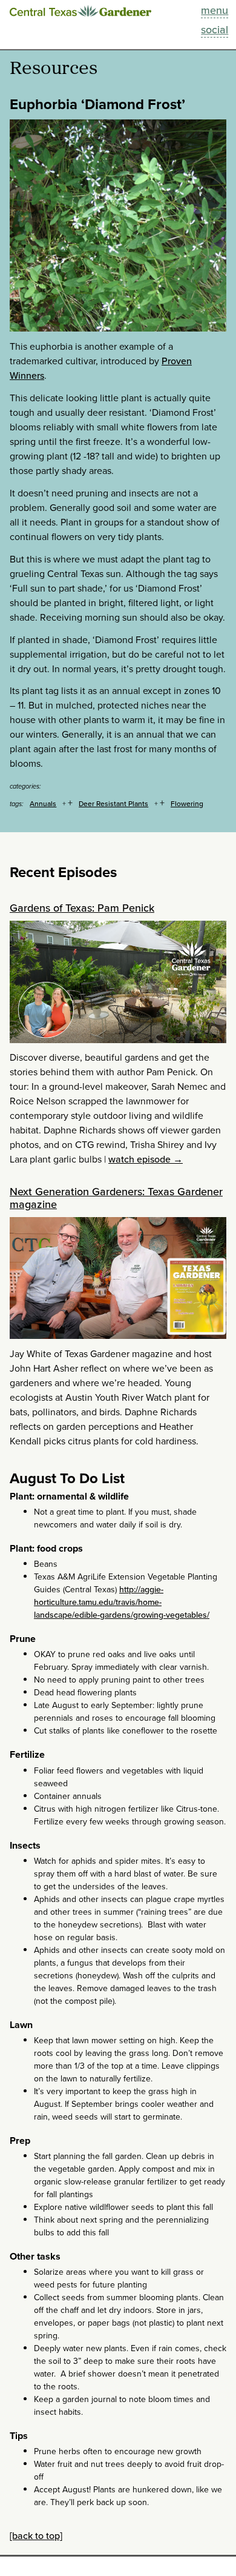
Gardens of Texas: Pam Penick (82, 908)
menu (215, 10)
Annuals (43, 803)
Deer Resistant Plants (113, 803)
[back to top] (36, 2535)
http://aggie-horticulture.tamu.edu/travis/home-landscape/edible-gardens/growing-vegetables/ (122, 1602)
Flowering (187, 803)
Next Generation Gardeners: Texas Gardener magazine (116, 1198)
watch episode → (146, 1159)
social (215, 29)
